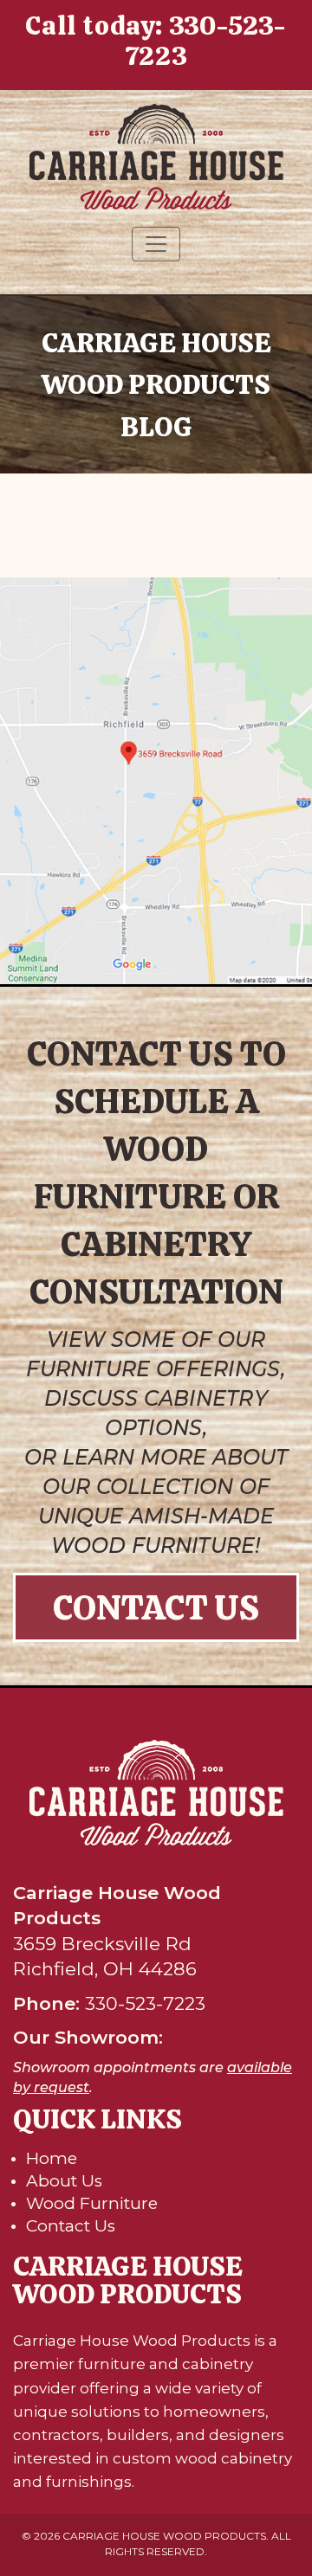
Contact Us (156, 1607)
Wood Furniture (92, 2203)
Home (52, 2158)
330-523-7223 (206, 41)
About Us (64, 2181)
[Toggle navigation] (156, 244)
